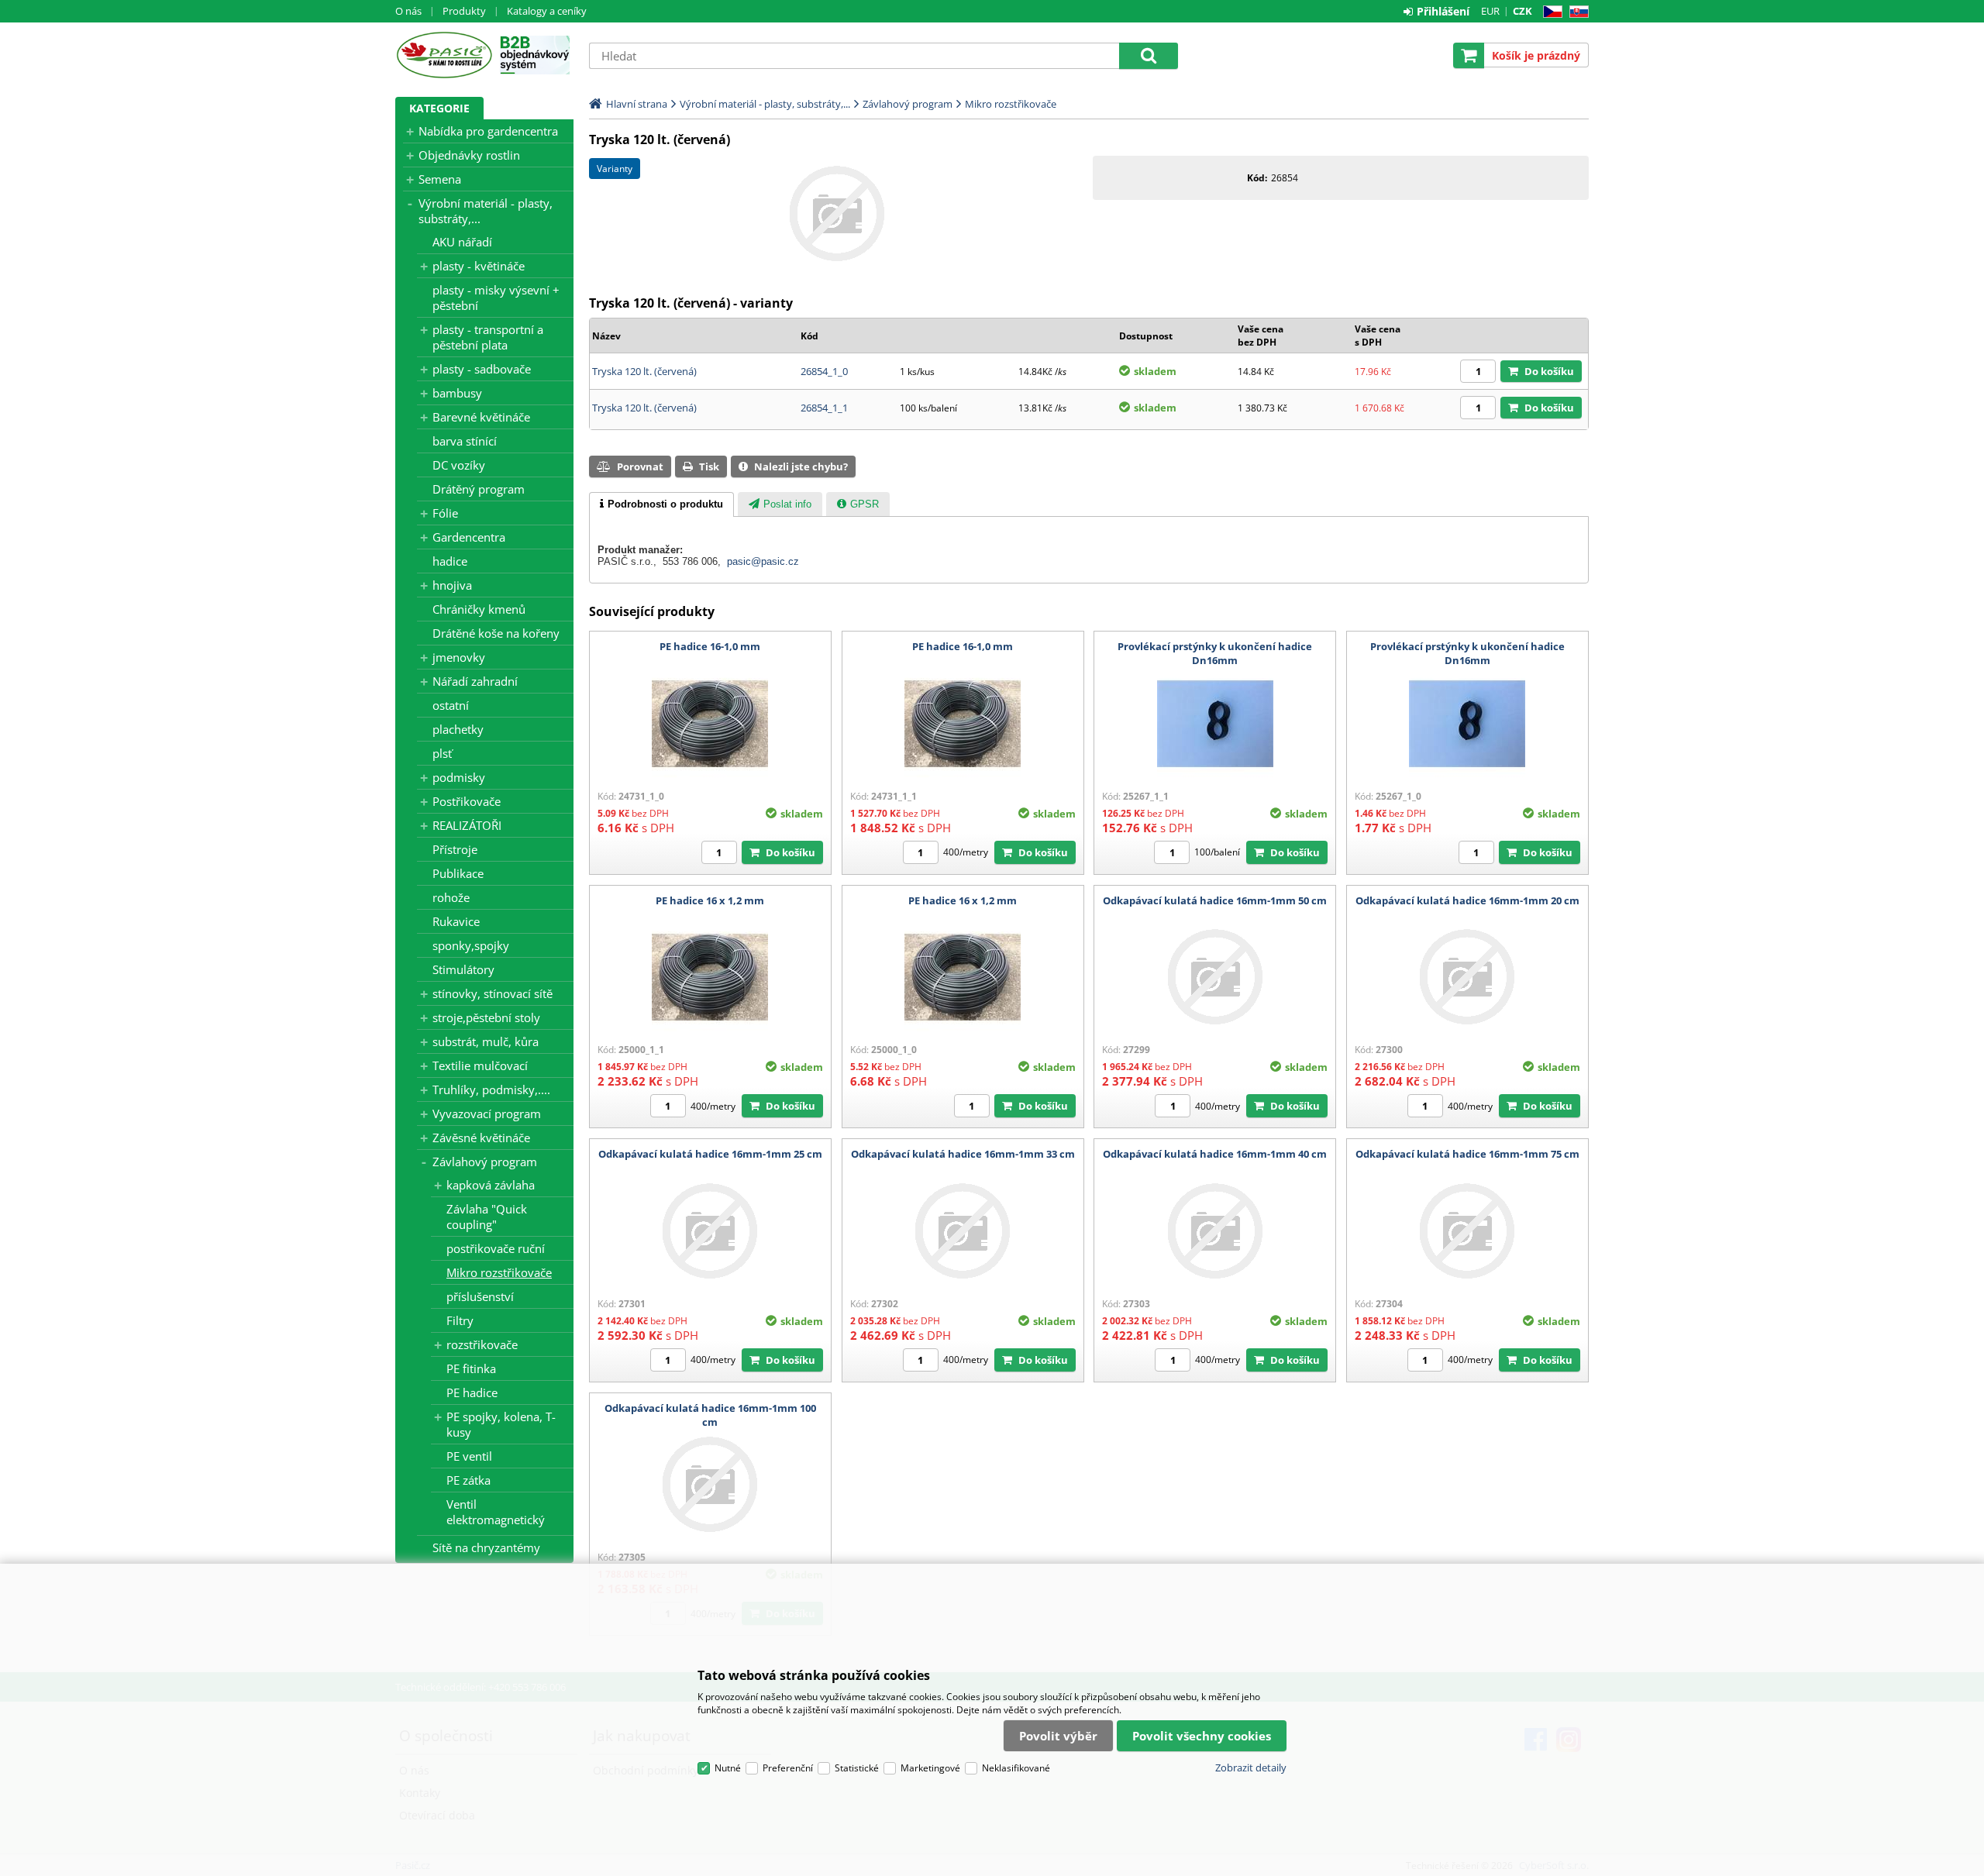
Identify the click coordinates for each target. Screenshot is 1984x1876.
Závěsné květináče (481, 1138)
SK (1576, 12)
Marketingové (930, 1768)
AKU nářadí (462, 242)
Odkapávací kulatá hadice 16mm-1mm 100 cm (710, 1415)
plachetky (458, 729)
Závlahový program (485, 1162)
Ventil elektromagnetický (496, 1512)
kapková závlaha (491, 1185)
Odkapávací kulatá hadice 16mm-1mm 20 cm (1467, 900)
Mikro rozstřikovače (499, 1272)
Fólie (445, 513)
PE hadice (472, 1392)
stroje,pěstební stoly (486, 1017)
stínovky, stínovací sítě (493, 993)
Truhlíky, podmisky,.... (491, 1089)
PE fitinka (471, 1368)
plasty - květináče (479, 266)
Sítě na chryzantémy (486, 1547)
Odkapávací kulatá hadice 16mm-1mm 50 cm (1215, 900)
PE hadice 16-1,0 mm (710, 646)
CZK (1522, 11)
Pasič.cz (444, 55)
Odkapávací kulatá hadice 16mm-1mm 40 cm (1215, 1154)
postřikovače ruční (496, 1248)
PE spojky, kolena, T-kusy (501, 1424)
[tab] (661, 504)
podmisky (459, 777)
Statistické (857, 1768)
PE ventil (469, 1456)
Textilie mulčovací (480, 1065)
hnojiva (452, 585)
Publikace (458, 873)
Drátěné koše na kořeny (496, 633)
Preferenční (788, 1768)
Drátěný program (479, 489)
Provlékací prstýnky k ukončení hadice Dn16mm (1215, 653)
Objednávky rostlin (469, 155)
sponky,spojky (471, 945)
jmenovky (459, 657)
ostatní (451, 705)
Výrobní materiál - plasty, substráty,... (486, 211)
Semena (440, 179)
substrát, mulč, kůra (486, 1041)
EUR (1490, 11)
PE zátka (468, 1480)
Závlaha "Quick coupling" (487, 1217)
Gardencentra (469, 537)
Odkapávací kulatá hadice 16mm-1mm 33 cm (963, 1154)
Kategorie (439, 108)
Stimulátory (463, 969)
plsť (442, 753)
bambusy (457, 393)
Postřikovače (467, 801)
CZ (1550, 12)
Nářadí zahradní (475, 681)
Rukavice (456, 921)
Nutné (728, 1768)
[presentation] (661, 504)
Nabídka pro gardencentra (488, 131)
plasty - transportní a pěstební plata (488, 337)
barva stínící (465, 441)
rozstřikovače (482, 1344)
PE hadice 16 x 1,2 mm (710, 900)
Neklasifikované (1016, 1768)
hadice (450, 561)
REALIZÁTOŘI (467, 825)
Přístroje (455, 849)
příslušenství (480, 1296)
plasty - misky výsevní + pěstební (496, 298)
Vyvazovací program (487, 1114)
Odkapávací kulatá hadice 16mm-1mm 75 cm (1467, 1154)
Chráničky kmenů (479, 609)
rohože (451, 897)
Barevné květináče (481, 417)
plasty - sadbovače (482, 369)
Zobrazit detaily (1251, 1768)
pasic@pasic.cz (763, 561)
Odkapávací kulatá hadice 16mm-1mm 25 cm (710, 1154)
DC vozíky (459, 465)
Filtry (460, 1320)
